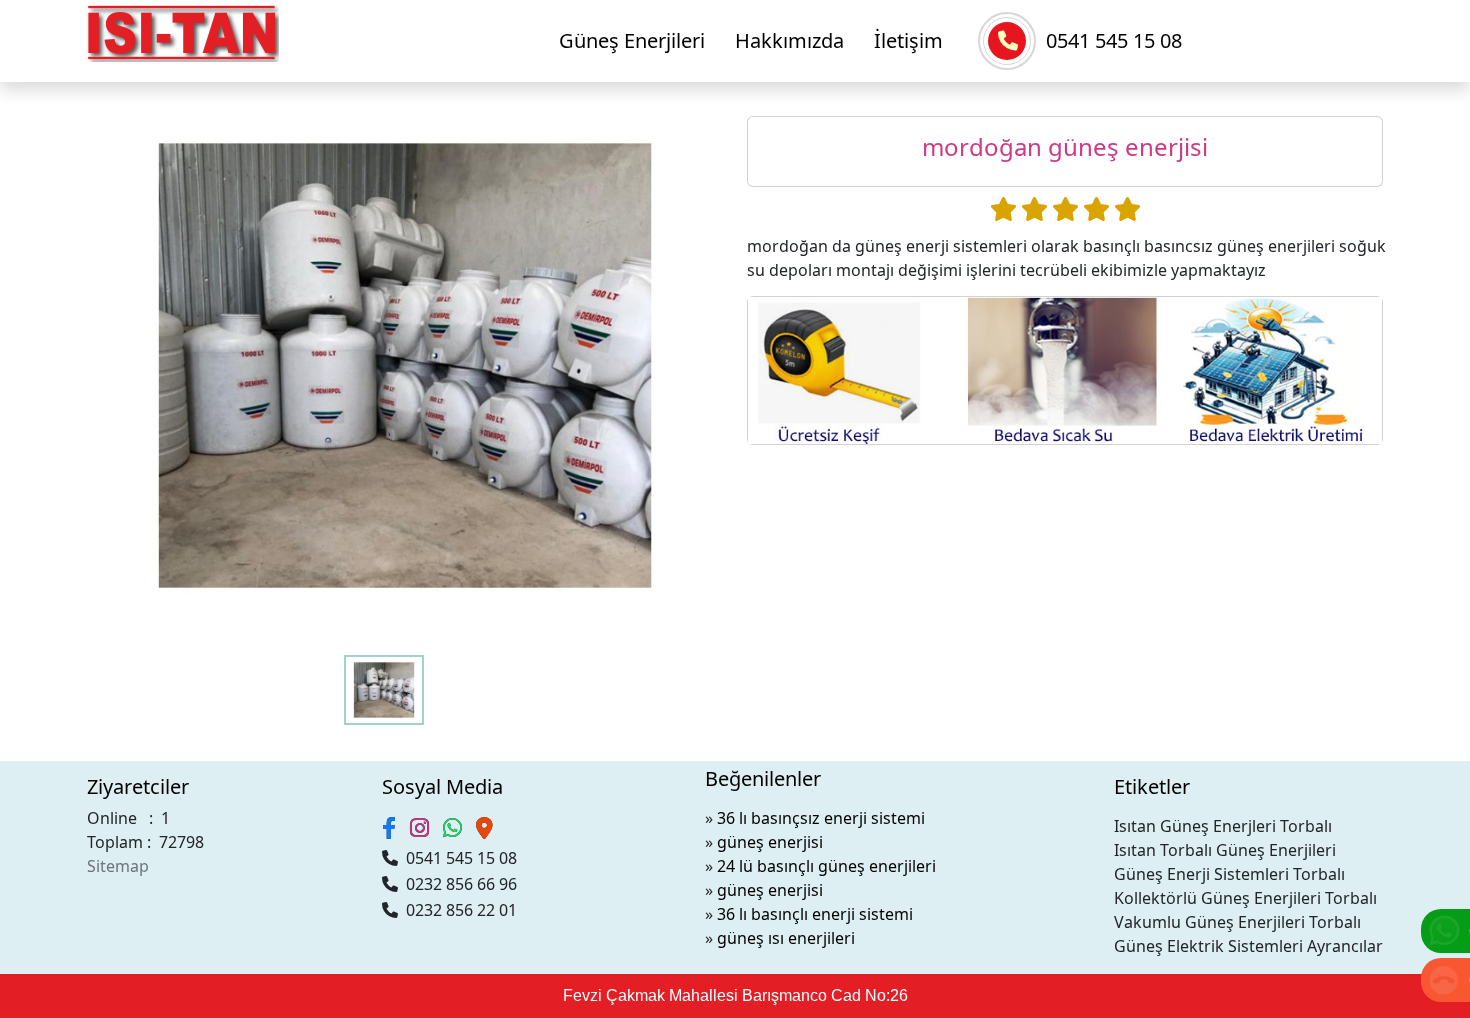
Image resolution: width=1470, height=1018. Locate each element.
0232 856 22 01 (457, 910)
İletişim (908, 40)
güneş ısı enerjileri (786, 938)
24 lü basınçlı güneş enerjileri (826, 866)
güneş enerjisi (770, 842)
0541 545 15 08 (1114, 40)
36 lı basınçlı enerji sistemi (815, 914)
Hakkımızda (789, 40)
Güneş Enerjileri (632, 40)
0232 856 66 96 (457, 884)
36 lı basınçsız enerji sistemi (821, 818)
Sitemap (118, 866)
